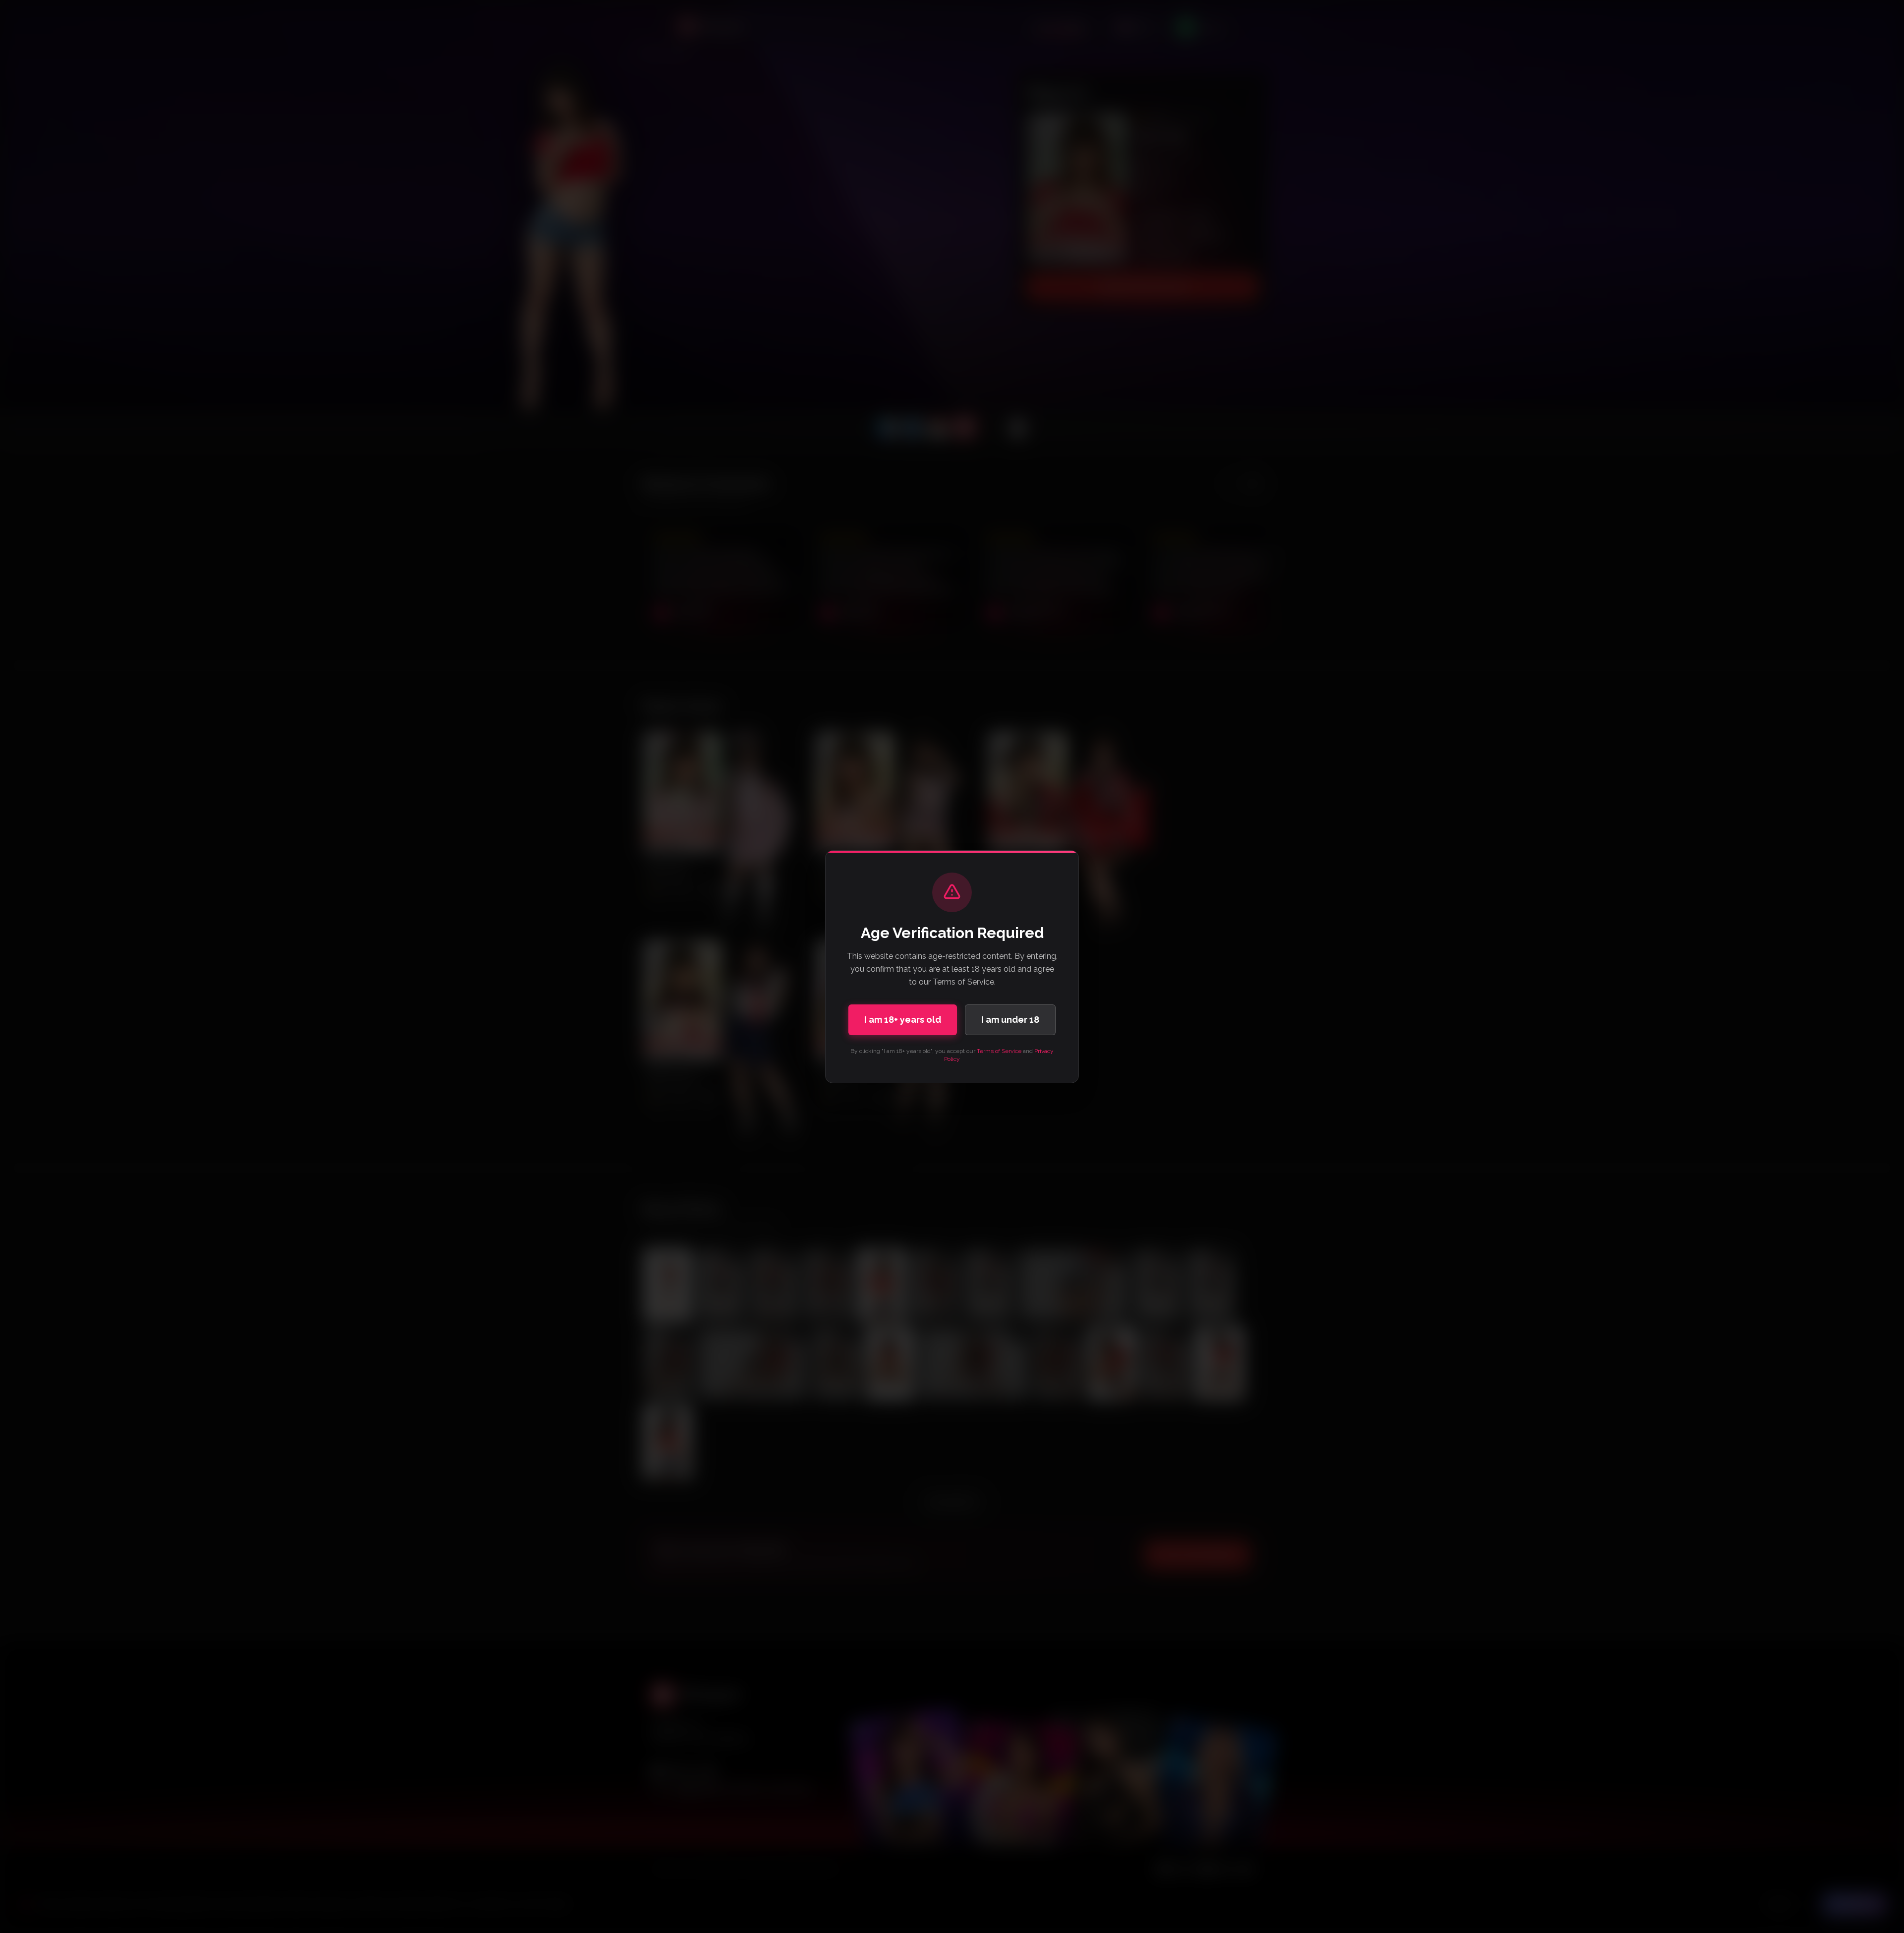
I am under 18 (1010, 1020)
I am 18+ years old (903, 1020)
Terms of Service (999, 1051)
